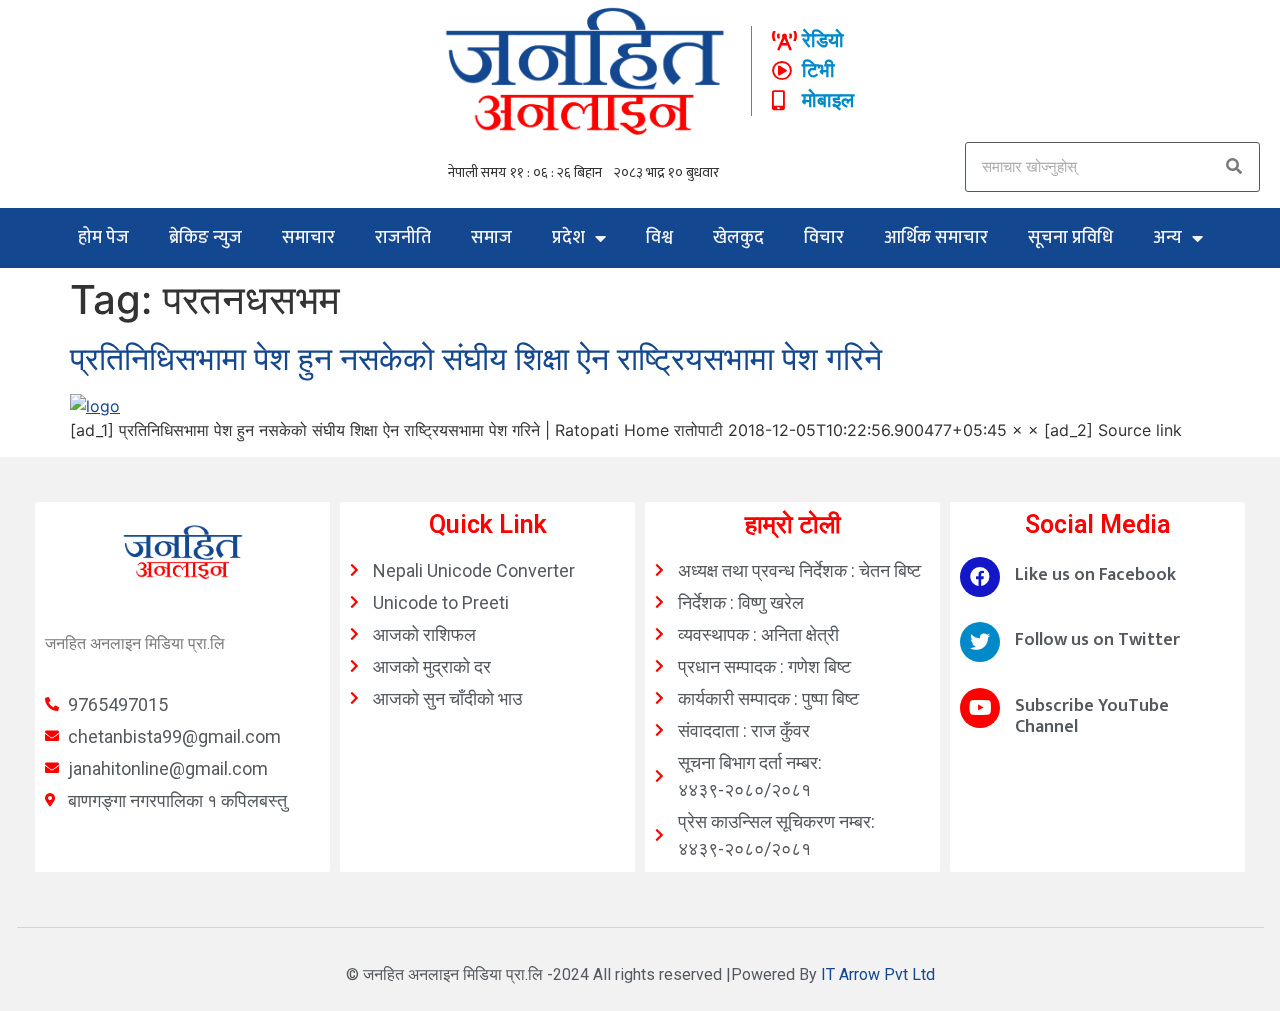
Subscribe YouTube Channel (1092, 717)
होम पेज (103, 238)
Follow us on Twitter (1097, 640)
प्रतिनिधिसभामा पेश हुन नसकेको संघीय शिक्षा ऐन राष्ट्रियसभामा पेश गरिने (476, 358)
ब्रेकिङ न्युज (205, 238)
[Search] (1234, 167)
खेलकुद (738, 238)
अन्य (1167, 238)
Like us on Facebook (1095, 575)
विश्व (659, 238)
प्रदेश (568, 238)
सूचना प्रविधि (1070, 238)
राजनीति (403, 238)
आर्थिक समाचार (936, 238)
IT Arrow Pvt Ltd (878, 974)
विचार (824, 238)
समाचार (308, 238)
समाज (491, 238)
